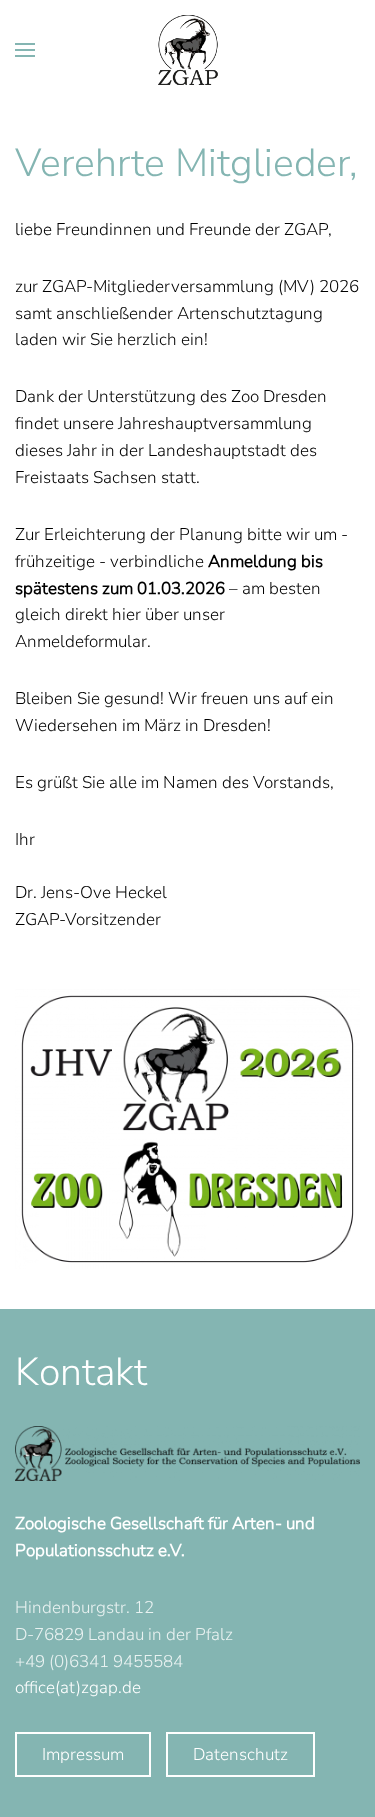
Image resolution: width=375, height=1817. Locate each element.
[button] (25, 50)
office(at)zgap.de (78, 1687)
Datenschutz (240, 1754)
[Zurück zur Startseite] (187, 50)
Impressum (83, 1754)
